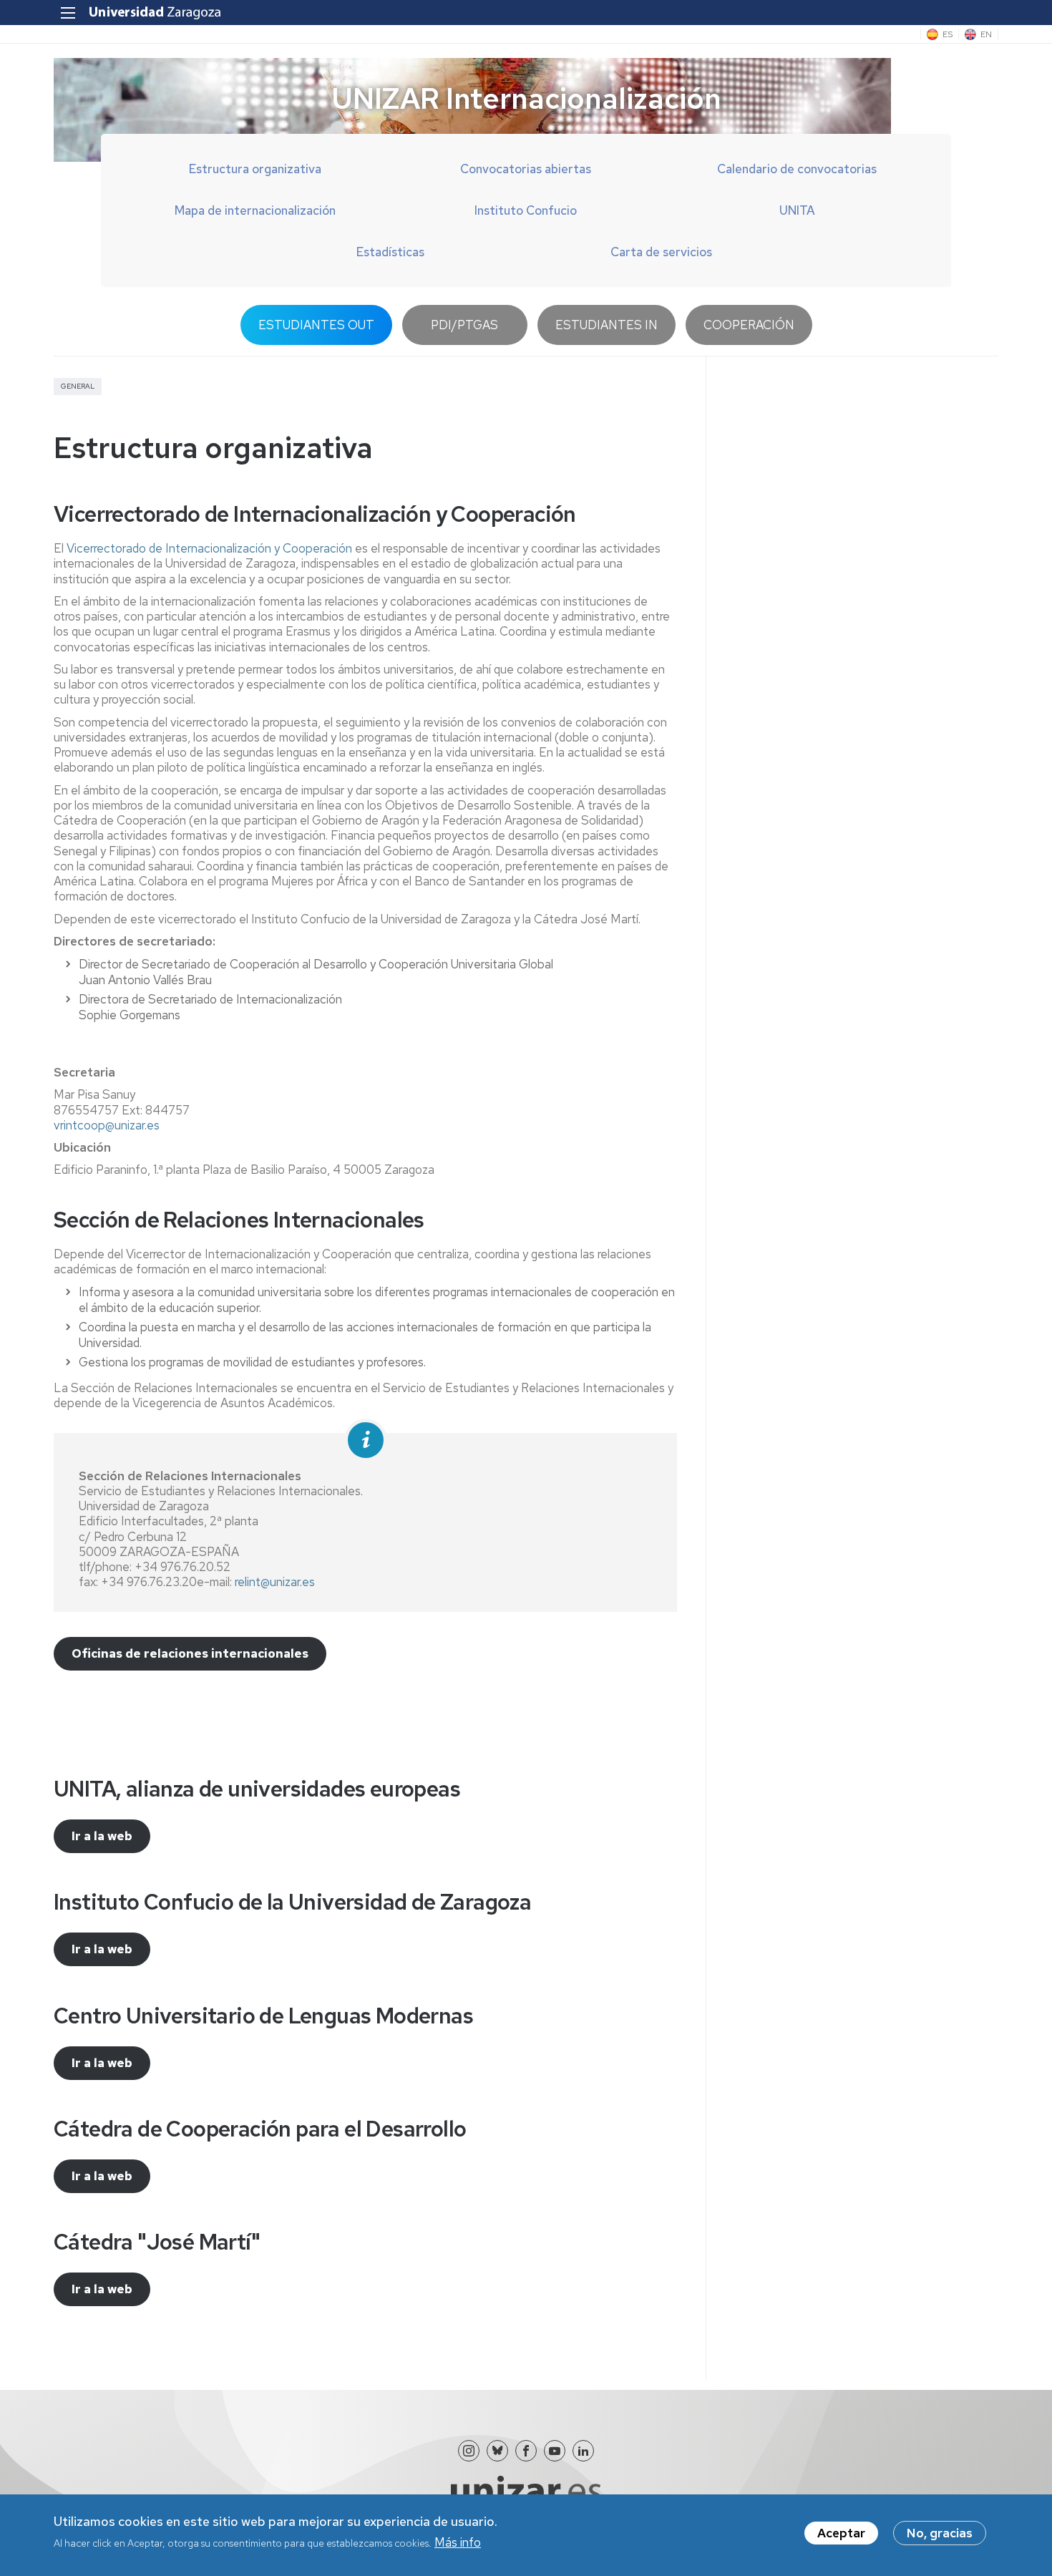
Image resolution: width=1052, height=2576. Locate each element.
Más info (458, 2542)
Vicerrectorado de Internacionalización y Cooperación (209, 548)
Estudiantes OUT (316, 325)
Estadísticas (390, 252)
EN (986, 34)
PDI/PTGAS (464, 325)
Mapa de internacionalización (255, 210)
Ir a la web (102, 1836)
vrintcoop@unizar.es (107, 1125)
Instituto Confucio (526, 210)
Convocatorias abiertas (526, 169)
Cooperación (749, 325)
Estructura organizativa (255, 169)
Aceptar (841, 2533)
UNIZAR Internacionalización (526, 98)
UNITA (797, 210)
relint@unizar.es (275, 1582)
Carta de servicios (661, 252)
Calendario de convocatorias (797, 169)
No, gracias (940, 2533)
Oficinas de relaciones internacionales (190, 1653)
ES (948, 34)
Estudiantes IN (607, 325)
